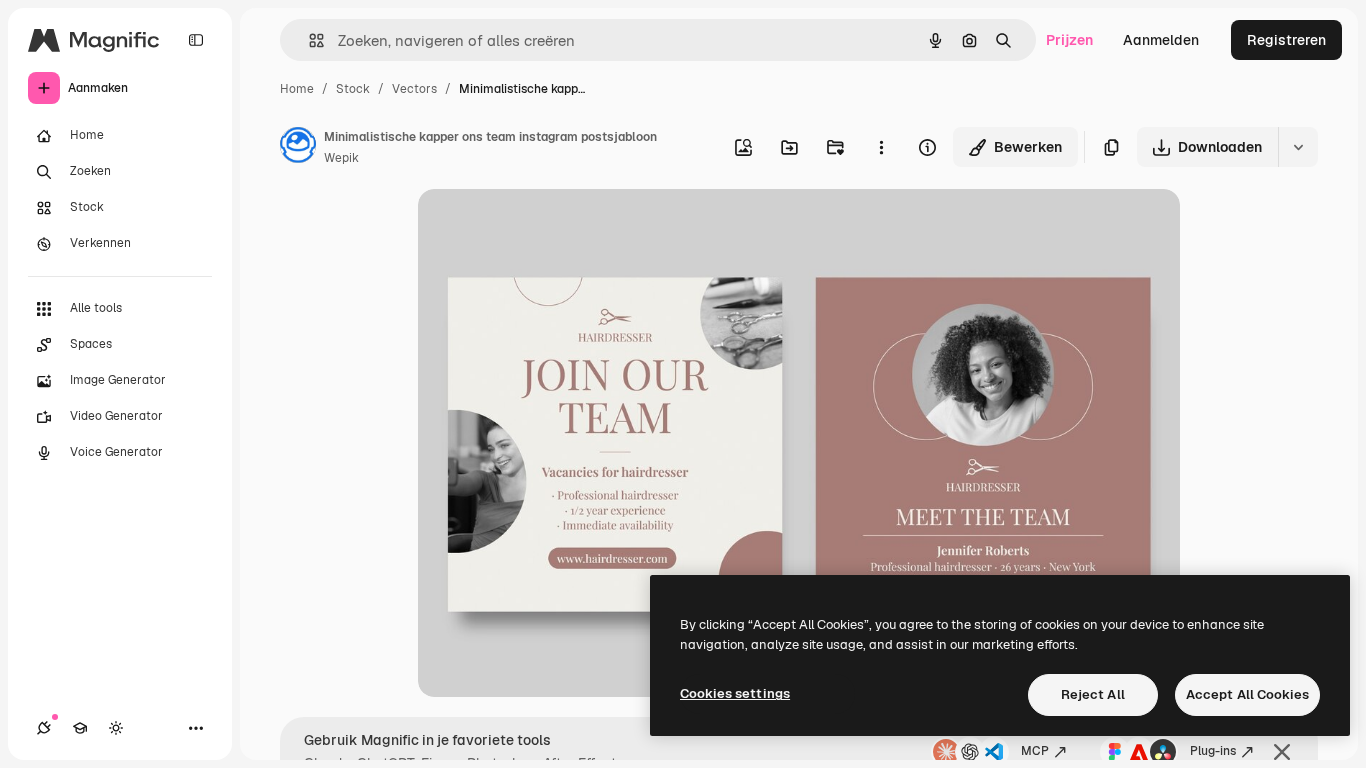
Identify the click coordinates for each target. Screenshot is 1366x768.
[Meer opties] (881, 147)
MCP (1035, 751)
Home (297, 89)
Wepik (341, 158)
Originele (549, 227)
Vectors (414, 89)
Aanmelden (1161, 40)
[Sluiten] (1282, 752)
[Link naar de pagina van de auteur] (298, 148)
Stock (353, 89)
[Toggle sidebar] (196, 40)
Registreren (1286, 40)
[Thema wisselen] (116, 728)
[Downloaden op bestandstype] (1298, 147)
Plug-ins (1213, 751)
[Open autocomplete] (308, 40)
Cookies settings (735, 693)
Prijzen (1069, 40)
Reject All (1093, 694)
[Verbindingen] (44, 728)
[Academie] (80, 728)
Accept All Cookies (1247, 694)
